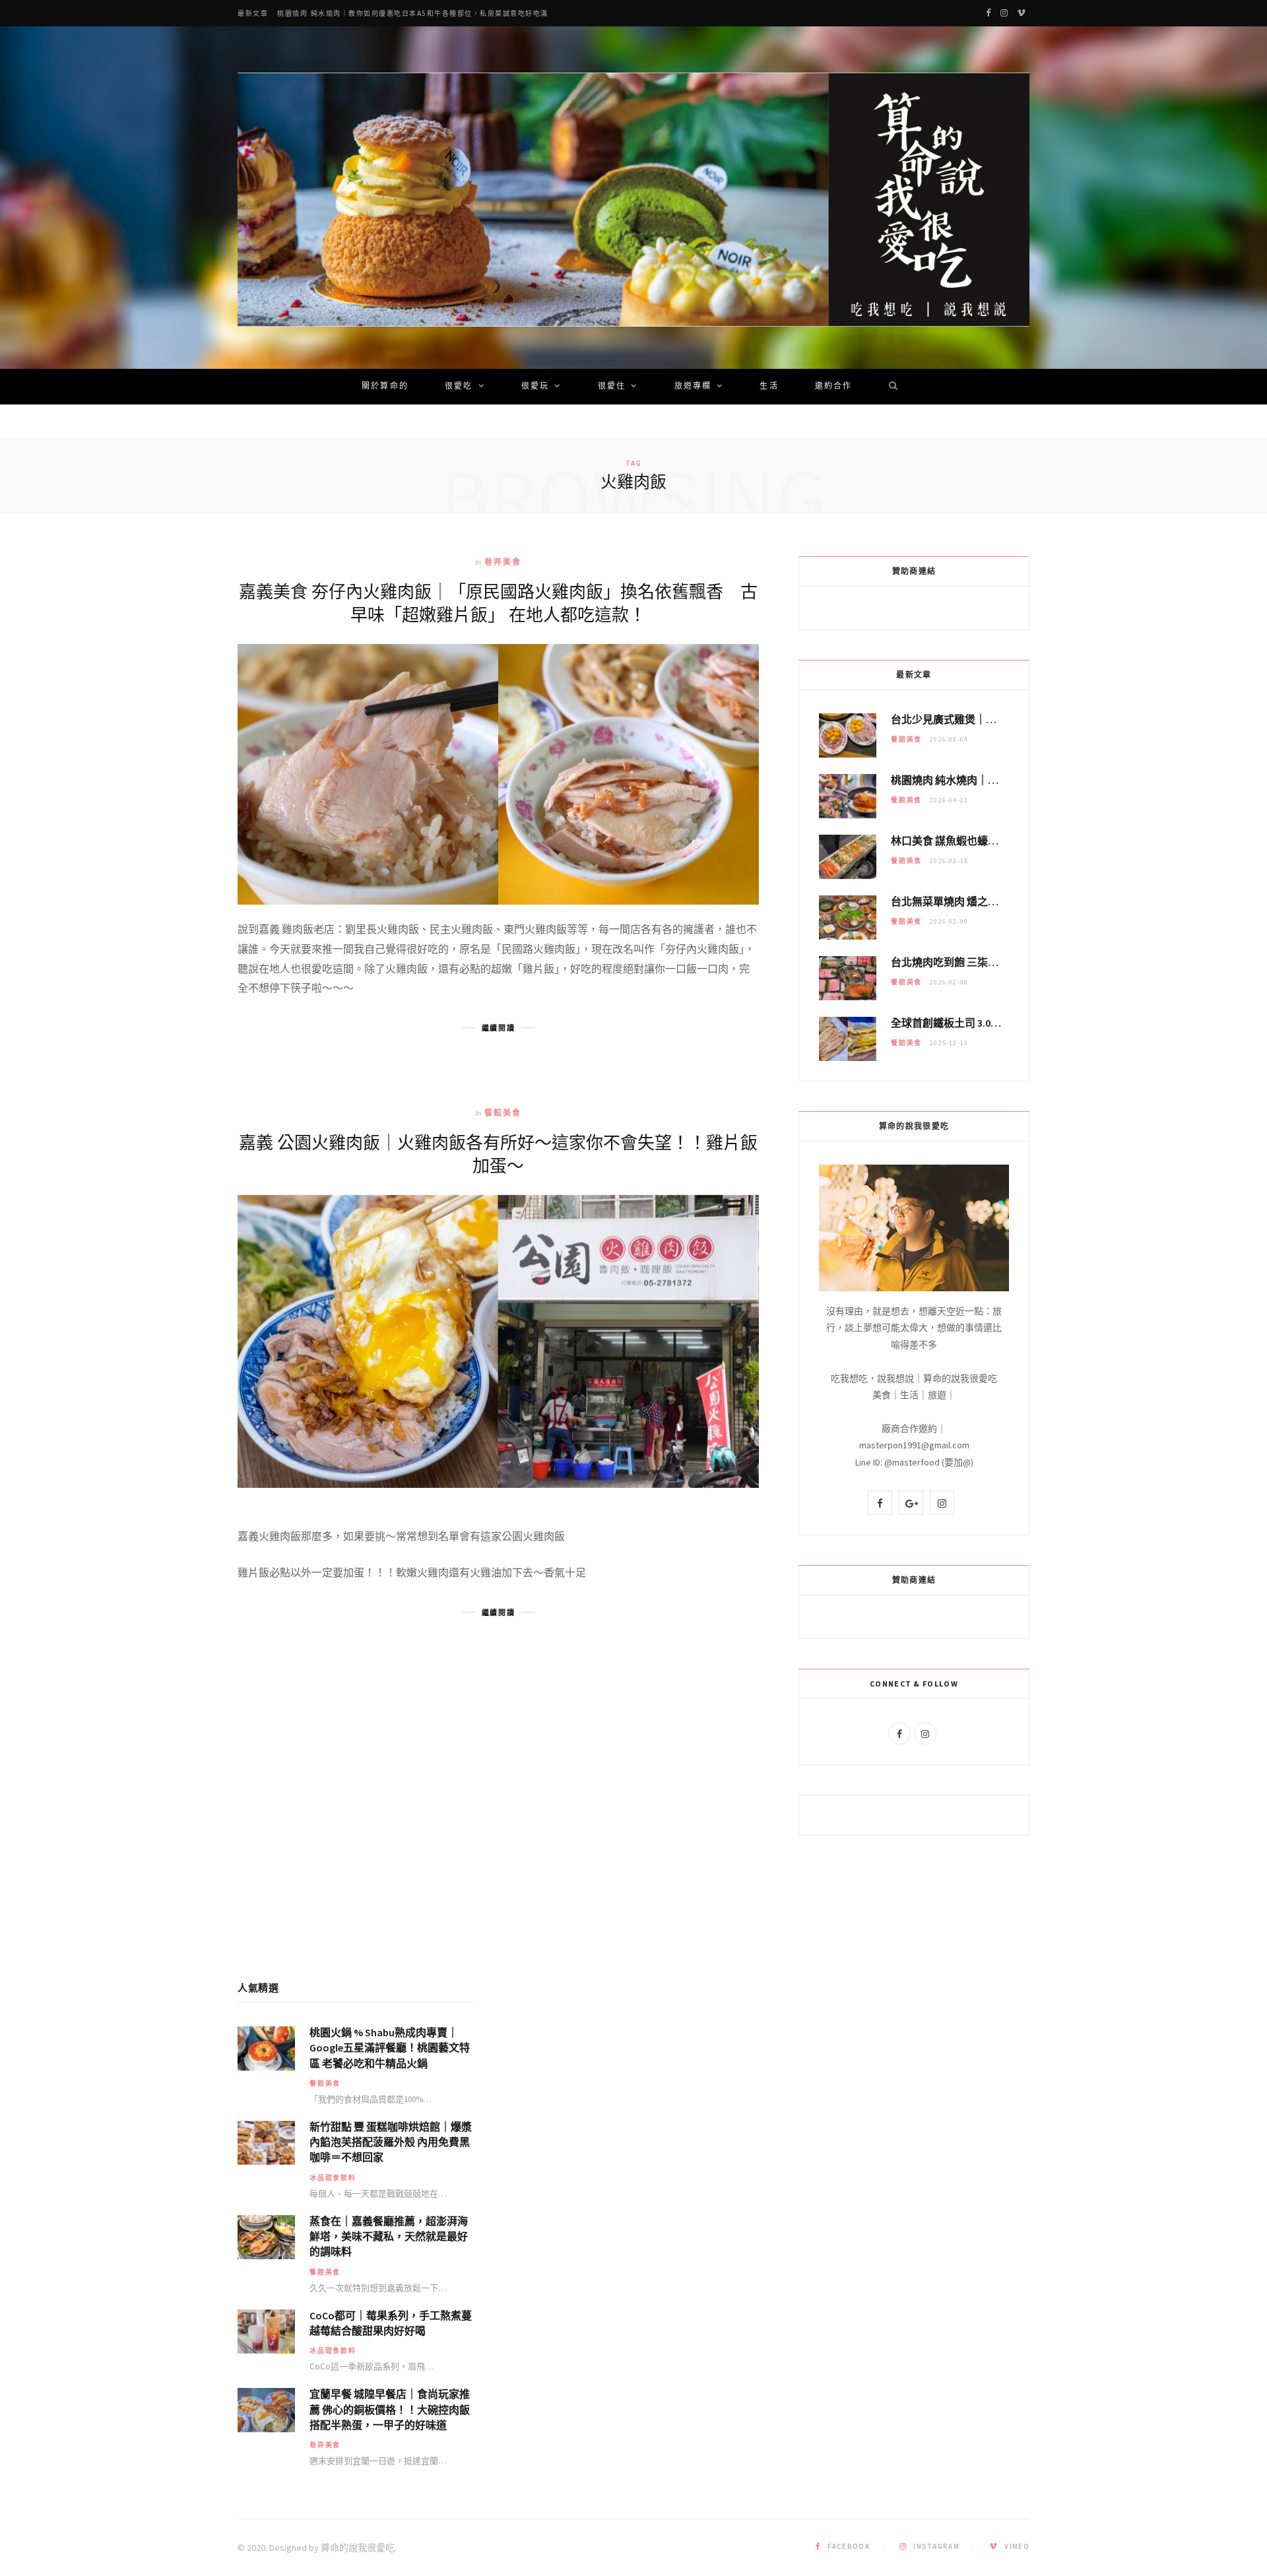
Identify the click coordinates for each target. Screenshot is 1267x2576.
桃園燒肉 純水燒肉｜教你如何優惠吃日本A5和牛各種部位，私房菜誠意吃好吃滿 (413, 14)
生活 (769, 387)
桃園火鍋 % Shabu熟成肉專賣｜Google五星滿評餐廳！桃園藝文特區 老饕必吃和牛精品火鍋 (390, 2047)
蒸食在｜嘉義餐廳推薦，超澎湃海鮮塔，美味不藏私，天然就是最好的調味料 (389, 2236)
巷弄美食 (503, 562)
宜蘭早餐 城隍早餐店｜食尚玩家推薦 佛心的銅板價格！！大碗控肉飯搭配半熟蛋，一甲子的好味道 (390, 2409)
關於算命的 (385, 387)
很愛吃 (459, 387)
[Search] (889, 387)
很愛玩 (535, 387)
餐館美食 (503, 1113)
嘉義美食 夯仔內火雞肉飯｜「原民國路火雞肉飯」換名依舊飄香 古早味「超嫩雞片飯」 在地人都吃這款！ (498, 602)
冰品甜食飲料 (333, 2178)
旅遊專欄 (693, 387)
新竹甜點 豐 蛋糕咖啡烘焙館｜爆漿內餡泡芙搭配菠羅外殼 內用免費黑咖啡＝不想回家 (391, 2142)
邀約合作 (834, 387)
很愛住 (612, 387)
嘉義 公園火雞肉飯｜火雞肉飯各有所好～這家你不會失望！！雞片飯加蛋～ (498, 1153)
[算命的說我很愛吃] (633, 200)
